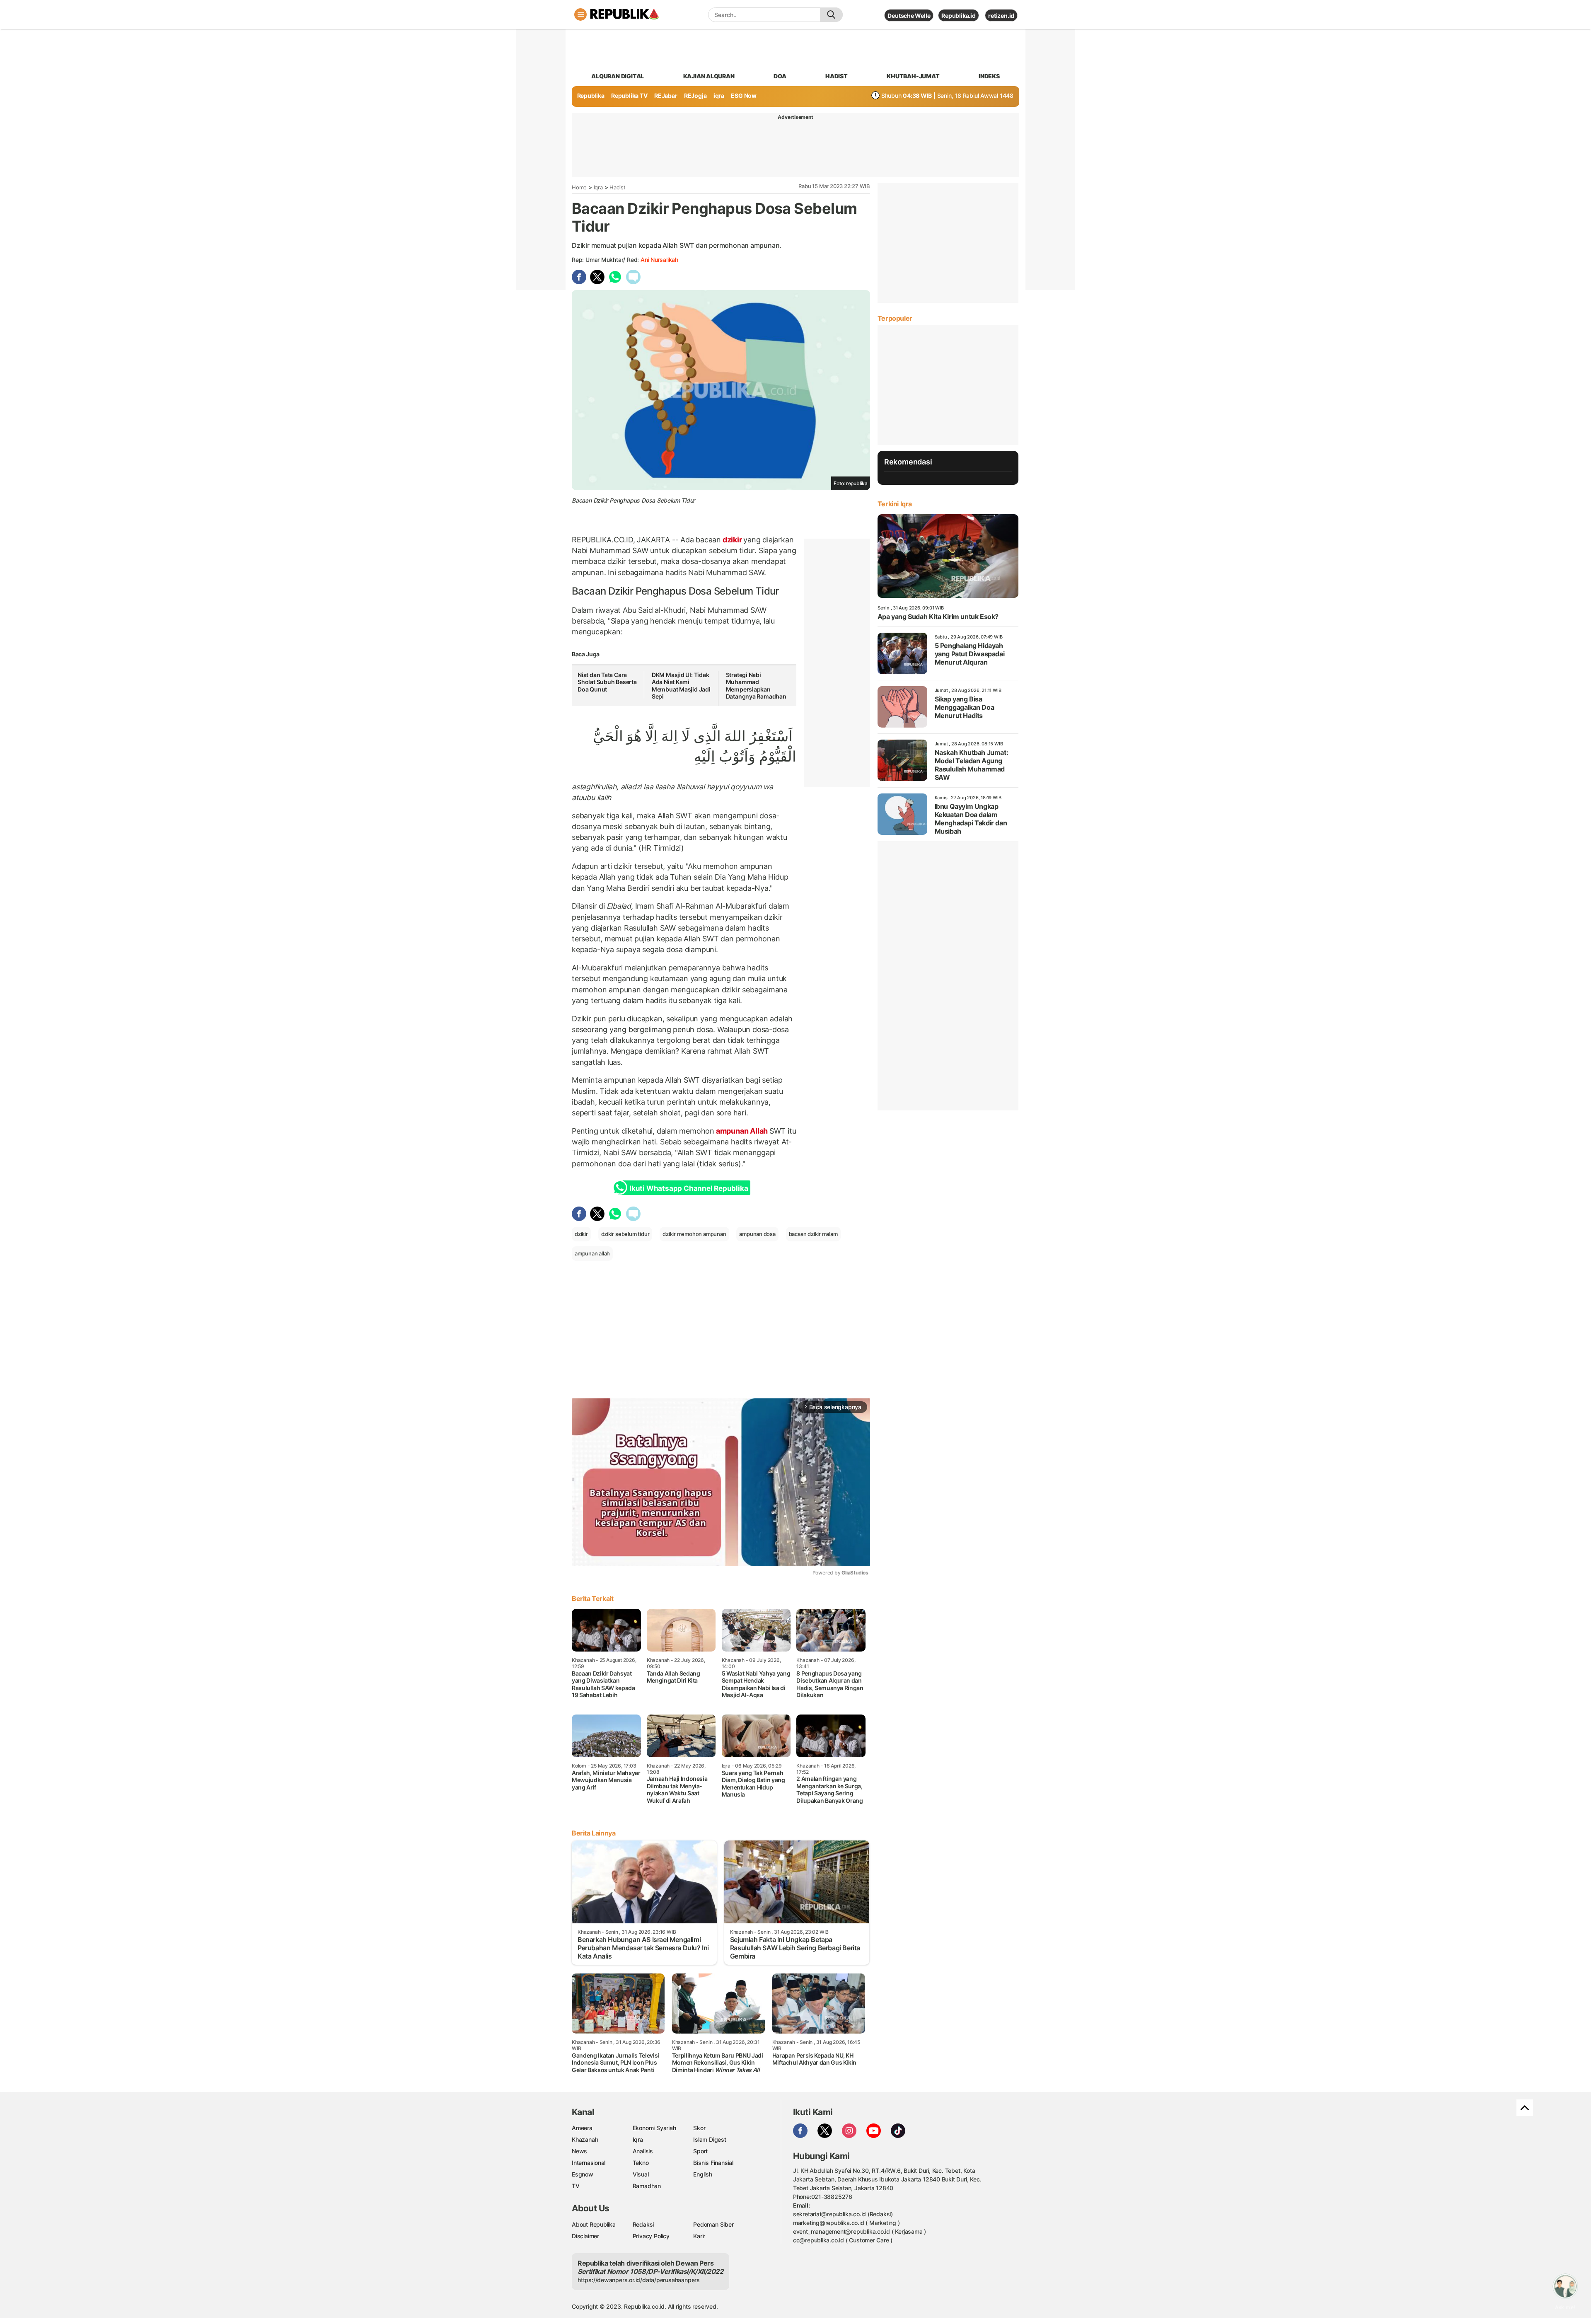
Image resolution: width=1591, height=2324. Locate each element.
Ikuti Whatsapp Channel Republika (689, 1188)
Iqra (598, 187)
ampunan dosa (757, 1234)
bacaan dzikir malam (813, 1234)
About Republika (594, 2224)
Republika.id (958, 16)
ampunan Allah (742, 1131)
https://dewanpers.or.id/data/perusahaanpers (639, 2280)
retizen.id (1001, 16)
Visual (641, 2174)
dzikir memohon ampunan (694, 1234)
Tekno (641, 2163)
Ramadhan (647, 2186)
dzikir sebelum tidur (625, 1234)
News (579, 2151)
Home (579, 187)
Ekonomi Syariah (654, 2128)
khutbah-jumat (913, 76)
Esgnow (583, 2174)
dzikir (732, 540)
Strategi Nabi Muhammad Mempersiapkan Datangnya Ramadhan (756, 686)
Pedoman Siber (713, 2224)
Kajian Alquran (709, 76)
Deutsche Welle (909, 16)
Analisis (643, 2151)
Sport (700, 2151)
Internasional (589, 2163)
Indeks (989, 76)
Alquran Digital (618, 76)
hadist (837, 76)
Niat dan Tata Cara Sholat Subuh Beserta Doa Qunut (607, 682)
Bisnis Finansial (713, 2163)
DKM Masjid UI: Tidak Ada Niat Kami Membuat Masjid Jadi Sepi (681, 686)
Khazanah (585, 2139)
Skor (699, 2128)
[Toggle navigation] (580, 15)
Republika (591, 96)
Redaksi (643, 2224)
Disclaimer (585, 2236)
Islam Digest (710, 2139)
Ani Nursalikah (659, 260)
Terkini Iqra (895, 504)
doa (780, 76)
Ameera (582, 2128)
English (703, 2174)
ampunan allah (592, 1253)
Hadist (618, 187)
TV (576, 2186)
